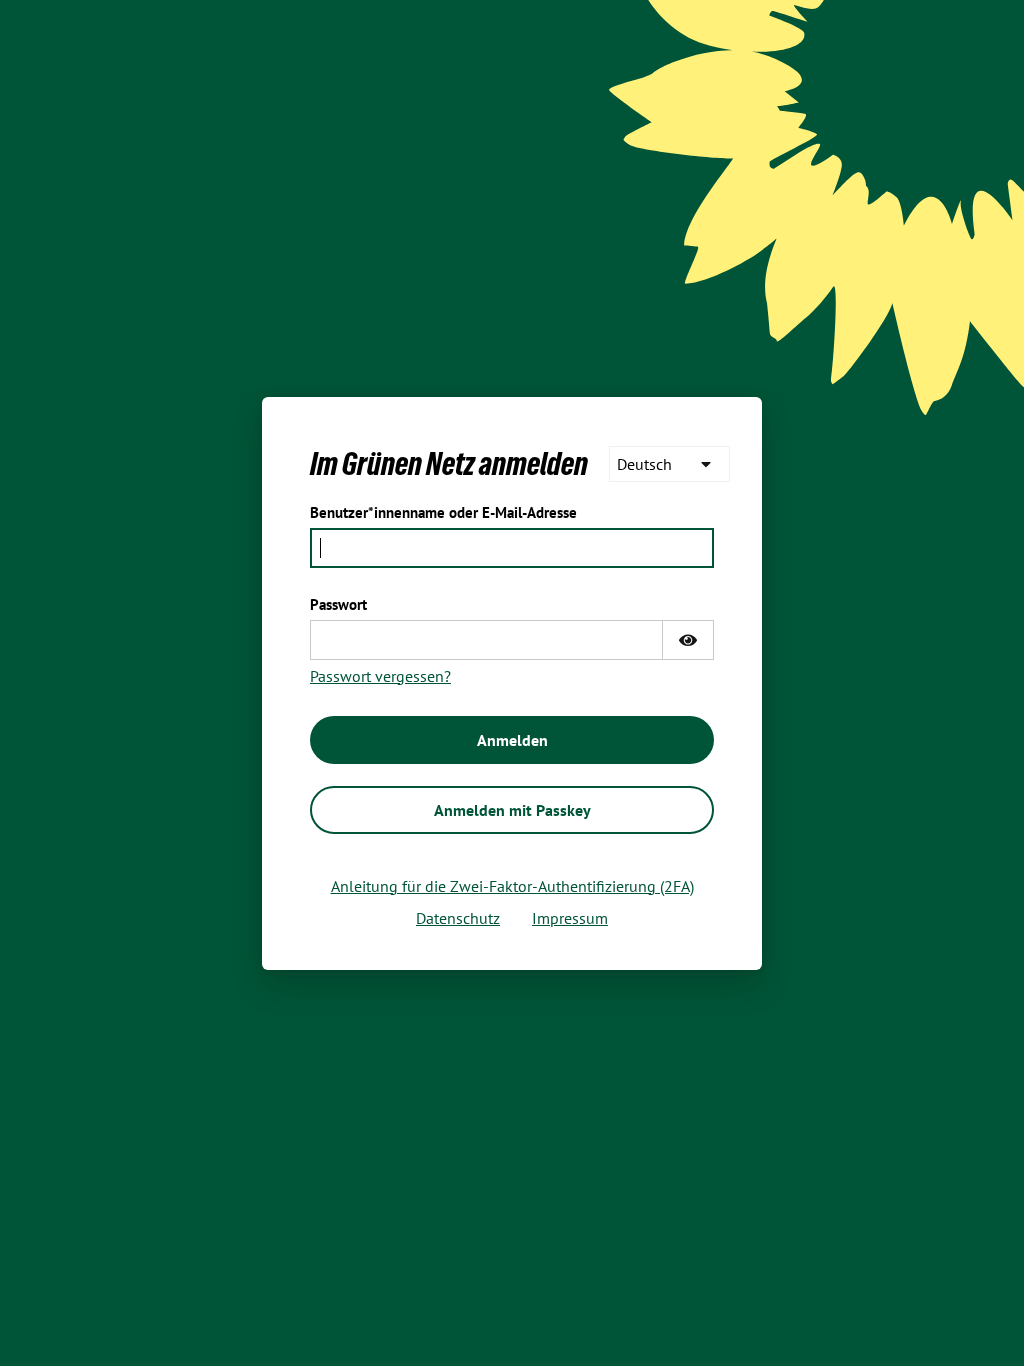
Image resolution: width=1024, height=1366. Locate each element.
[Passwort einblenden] (688, 640)
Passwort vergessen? (380, 676)
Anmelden (512, 740)
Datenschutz (458, 918)
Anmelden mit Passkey (512, 810)
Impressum (570, 918)
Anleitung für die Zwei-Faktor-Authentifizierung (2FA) (512, 886)
